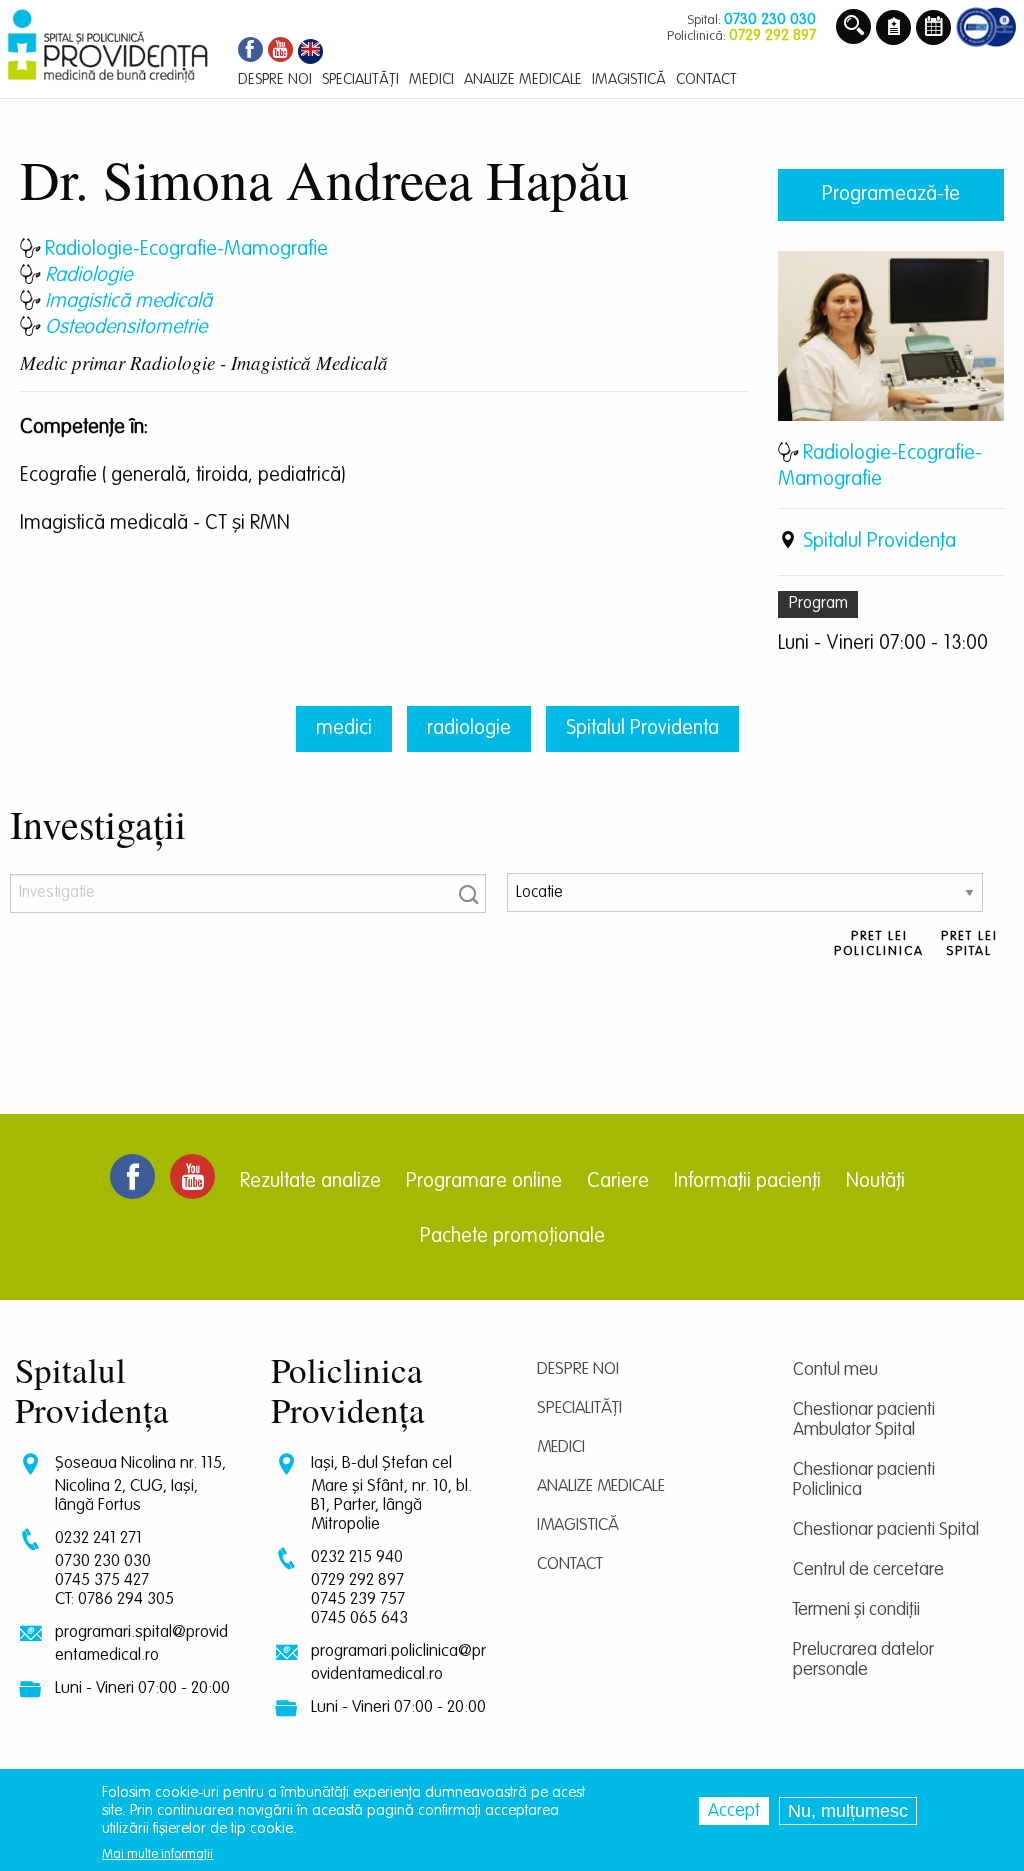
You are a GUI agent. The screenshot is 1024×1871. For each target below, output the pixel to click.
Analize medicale (601, 1486)
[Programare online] (933, 28)
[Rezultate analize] (893, 28)
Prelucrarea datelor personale (863, 1660)
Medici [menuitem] (431, 79)
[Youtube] (280, 51)
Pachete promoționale (512, 1237)
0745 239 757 (358, 1599)
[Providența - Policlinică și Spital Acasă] (108, 46)
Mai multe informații (157, 1854)
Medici (561, 1447)
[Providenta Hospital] (310, 51)
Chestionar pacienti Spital (886, 1530)
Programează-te (891, 195)
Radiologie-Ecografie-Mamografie (186, 250)
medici (344, 729)
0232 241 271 (98, 1538)
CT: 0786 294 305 (114, 1599)
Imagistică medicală (128, 302)
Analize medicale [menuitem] (523, 79)
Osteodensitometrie (126, 328)
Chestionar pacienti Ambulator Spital (864, 1420)
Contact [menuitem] (706, 79)
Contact (570, 1564)
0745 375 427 (102, 1580)
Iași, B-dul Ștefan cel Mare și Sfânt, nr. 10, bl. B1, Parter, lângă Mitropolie (391, 1494)
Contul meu (835, 1370)
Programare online (484, 1182)
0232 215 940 (357, 1557)
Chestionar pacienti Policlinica (864, 1480)
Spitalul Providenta (642, 729)
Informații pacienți (747, 1182)
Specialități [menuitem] (360, 79)
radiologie (469, 729)
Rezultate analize (310, 1182)
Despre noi (578, 1369)
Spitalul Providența (879, 542)
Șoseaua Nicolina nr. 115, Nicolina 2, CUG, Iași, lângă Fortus (140, 1484)
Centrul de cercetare (868, 1570)
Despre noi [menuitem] (275, 79)
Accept (734, 1811)
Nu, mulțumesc (848, 1811)
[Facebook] (248, 51)
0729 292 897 (357, 1580)
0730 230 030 (103, 1561)
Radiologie (88, 276)
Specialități (579, 1408)
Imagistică (578, 1525)
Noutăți (875, 1182)
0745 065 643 (359, 1618)
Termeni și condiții (856, 1610)
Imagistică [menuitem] (629, 79)
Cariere (618, 1182)
